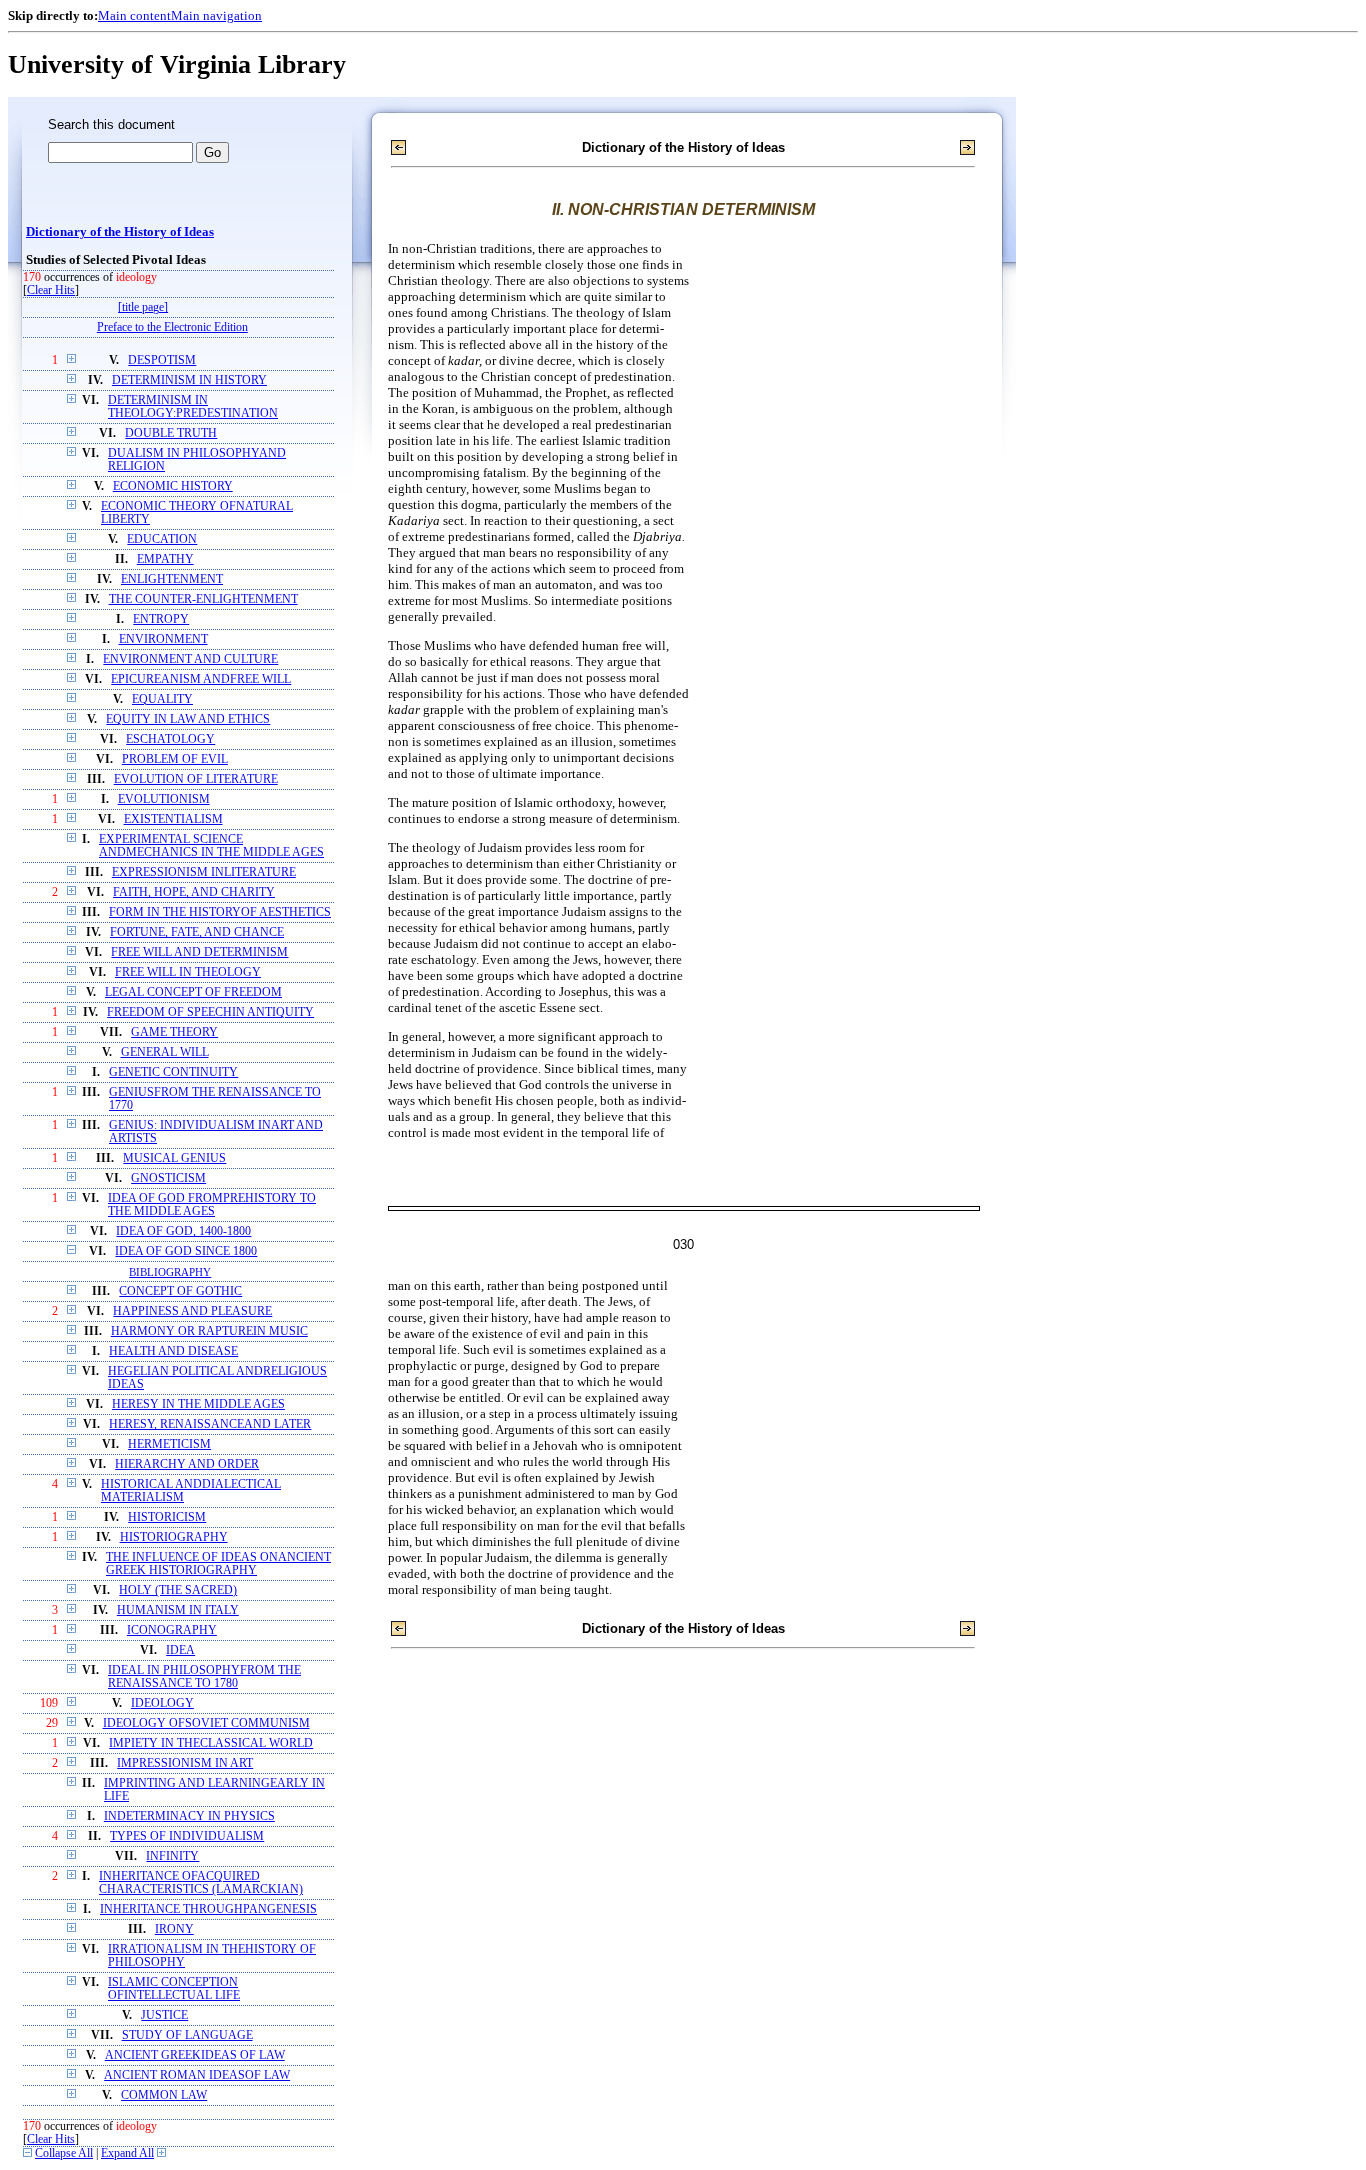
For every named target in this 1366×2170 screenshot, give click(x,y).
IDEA (180, 1650)
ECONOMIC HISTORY (173, 486)
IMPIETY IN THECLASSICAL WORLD (211, 1743)
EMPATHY (165, 559)
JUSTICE (164, 2015)
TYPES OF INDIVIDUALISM (187, 1836)
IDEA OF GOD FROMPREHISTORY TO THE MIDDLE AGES (212, 1205)
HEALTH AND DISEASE (173, 1351)
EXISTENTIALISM (173, 819)
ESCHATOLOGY (170, 739)
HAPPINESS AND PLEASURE (192, 1311)
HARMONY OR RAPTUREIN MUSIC (209, 1331)
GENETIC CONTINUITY (173, 1072)
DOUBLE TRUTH (171, 433)
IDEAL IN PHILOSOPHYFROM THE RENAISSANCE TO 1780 (204, 1677)
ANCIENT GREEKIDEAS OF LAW (195, 2055)
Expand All (127, 2153)
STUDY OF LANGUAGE (187, 2035)
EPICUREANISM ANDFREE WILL (201, 679)
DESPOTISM (162, 360)
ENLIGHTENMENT (172, 579)
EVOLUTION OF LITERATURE (196, 779)
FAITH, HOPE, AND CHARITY (194, 892)
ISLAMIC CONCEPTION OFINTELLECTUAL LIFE (174, 1989)
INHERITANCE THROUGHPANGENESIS (208, 1909)
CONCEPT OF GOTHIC (180, 1291)
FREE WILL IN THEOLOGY (188, 972)
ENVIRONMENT (163, 639)
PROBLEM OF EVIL (175, 759)
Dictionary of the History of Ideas (120, 232)
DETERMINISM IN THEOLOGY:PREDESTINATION (193, 407)
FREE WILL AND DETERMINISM (199, 952)
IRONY (174, 1929)
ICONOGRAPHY (172, 1630)
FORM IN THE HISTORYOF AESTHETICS (220, 912)
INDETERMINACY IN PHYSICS (189, 1816)
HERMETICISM (169, 1444)
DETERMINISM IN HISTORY (189, 380)
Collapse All (64, 2153)
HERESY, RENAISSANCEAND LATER (210, 1424)
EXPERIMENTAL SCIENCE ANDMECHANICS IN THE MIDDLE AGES (211, 846)
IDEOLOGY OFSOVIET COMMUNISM (206, 1723)
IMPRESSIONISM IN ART (185, 1763)
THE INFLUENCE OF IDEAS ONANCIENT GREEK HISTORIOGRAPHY (218, 1564)
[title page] (143, 307)
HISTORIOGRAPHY (174, 1537)
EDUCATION (162, 539)
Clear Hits (51, 290)
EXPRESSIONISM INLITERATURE (204, 872)
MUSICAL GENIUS (174, 1158)
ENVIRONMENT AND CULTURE (190, 659)
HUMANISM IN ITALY (178, 1610)
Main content (134, 15)
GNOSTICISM (168, 1178)
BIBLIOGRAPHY (170, 1272)
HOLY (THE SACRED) (178, 1590)
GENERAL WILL (165, 1052)
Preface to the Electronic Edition (172, 327)
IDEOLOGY (162, 1703)
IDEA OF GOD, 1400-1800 (183, 1231)
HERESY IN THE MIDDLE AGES (198, 1404)
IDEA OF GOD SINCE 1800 (186, 1251)
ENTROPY (161, 619)
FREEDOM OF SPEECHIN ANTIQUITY (210, 1012)
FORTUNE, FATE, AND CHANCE (197, 932)
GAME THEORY (174, 1032)
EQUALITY (162, 699)
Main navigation (216, 15)
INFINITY (172, 1856)
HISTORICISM (167, 1517)
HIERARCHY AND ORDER (187, 1464)
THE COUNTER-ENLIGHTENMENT (203, 599)
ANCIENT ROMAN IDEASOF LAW (197, 2075)
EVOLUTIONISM (164, 799)
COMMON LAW (164, 2095)
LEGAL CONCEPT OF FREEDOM (193, 992)
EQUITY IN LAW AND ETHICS (188, 719)
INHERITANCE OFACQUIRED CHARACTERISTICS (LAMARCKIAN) (201, 1883)
